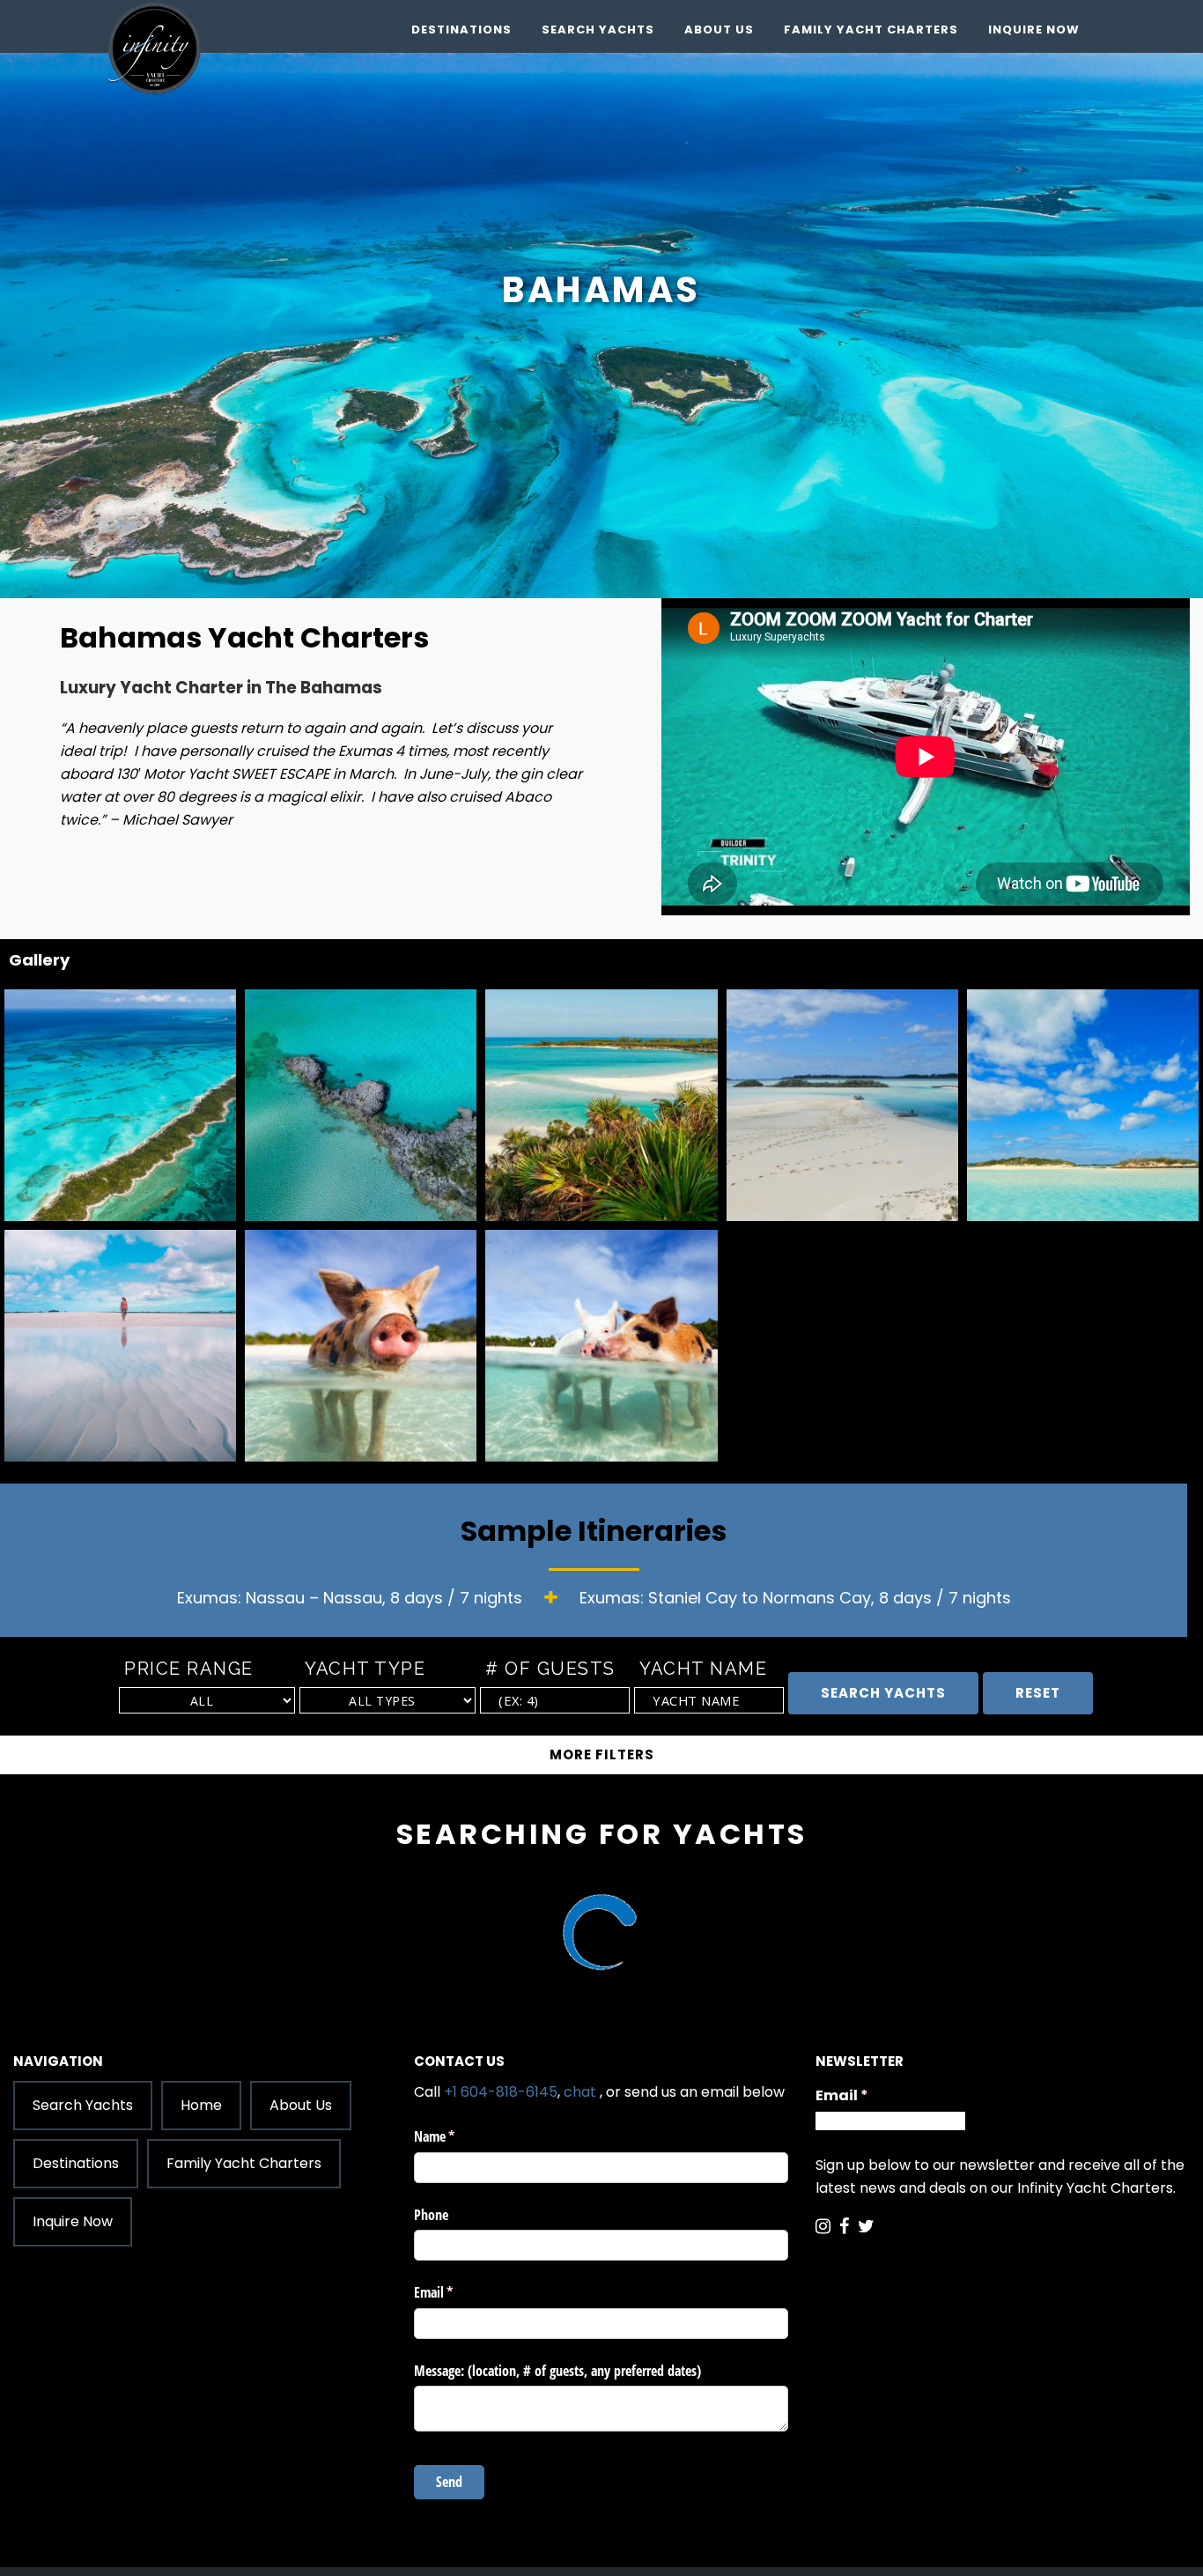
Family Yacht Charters (871, 30)
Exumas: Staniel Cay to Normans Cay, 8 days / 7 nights (795, 1598)
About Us (719, 30)
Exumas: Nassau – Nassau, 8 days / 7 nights (350, 1598)
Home (201, 2105)
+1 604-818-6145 (501, 2092)
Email (876, 2095)
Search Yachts (598, 30)
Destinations (461, 30)
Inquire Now (1034, 30)
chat (580, 2092)
